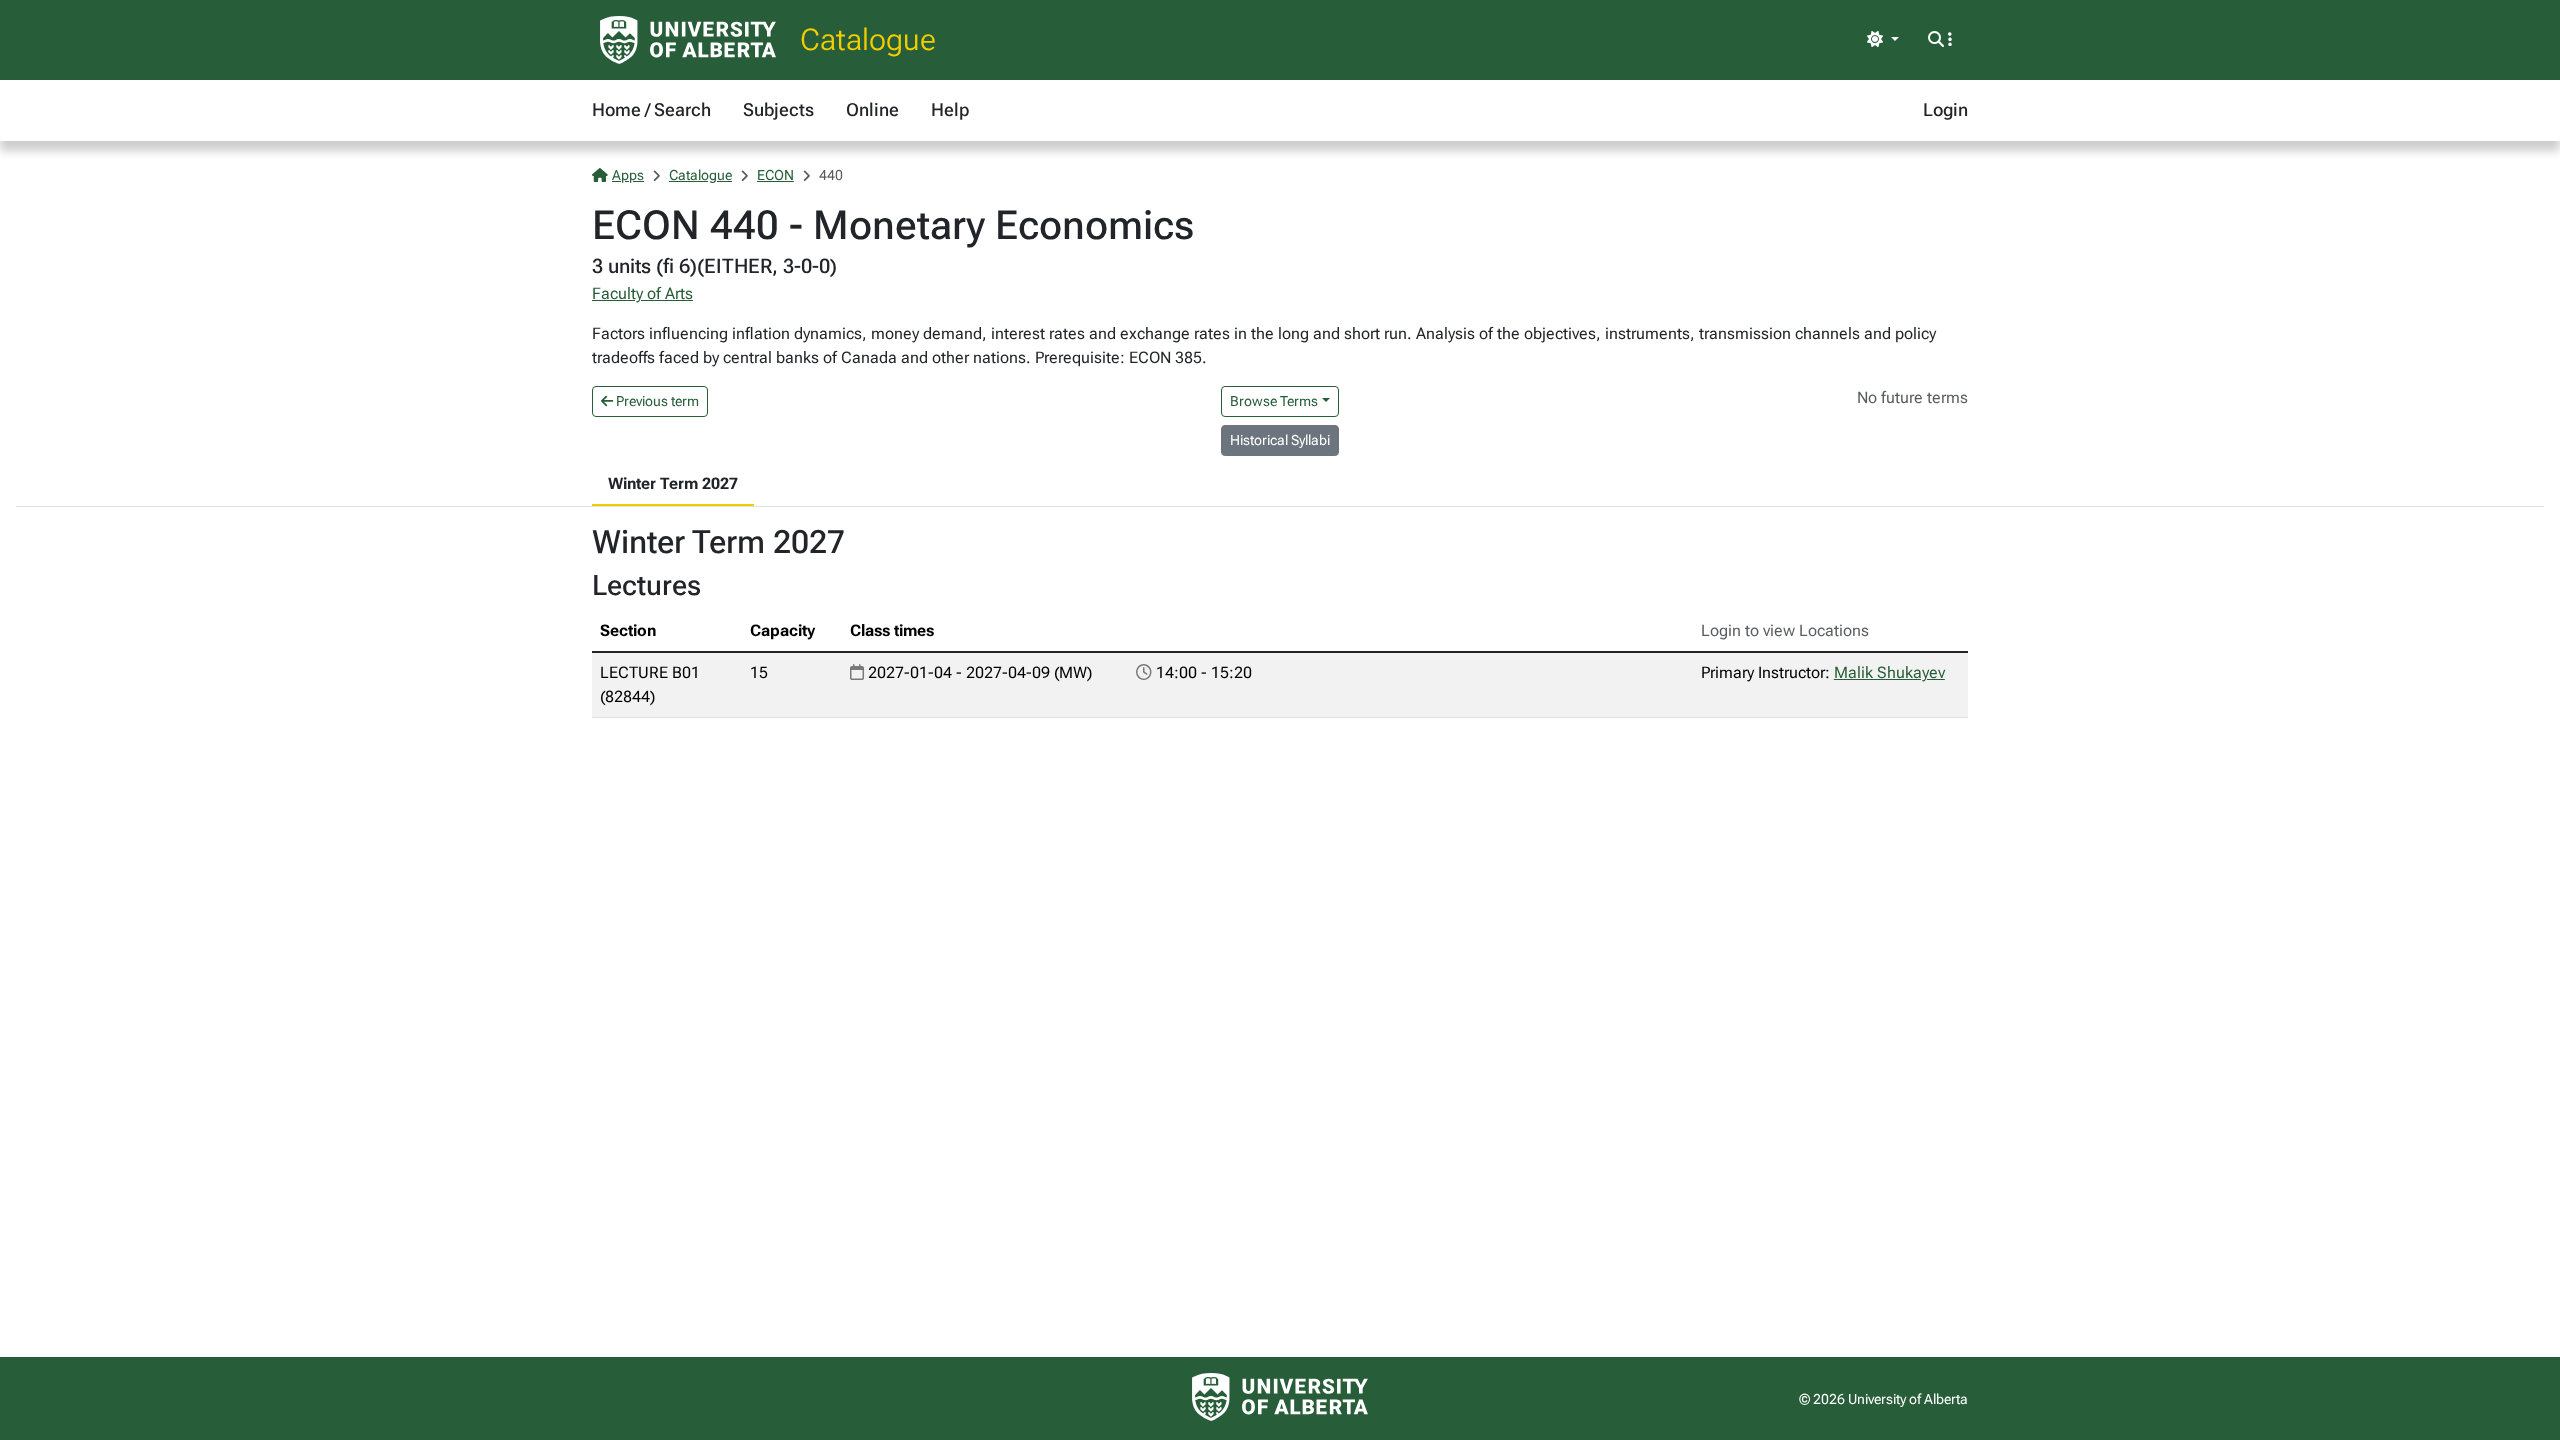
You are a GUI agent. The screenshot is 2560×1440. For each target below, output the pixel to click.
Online (872, 109)
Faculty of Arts (642, 293)
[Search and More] (1940, 40)
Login (1945, 109)
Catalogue (868, 39)
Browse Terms (1274, 401)
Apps (628, 175)
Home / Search (651, 109)
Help (950, 109)
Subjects (778, 109)
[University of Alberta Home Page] (688, 40)
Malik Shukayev (1889, 672)
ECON (775, 175)
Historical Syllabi (1280, 440)
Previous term (656, 401)
